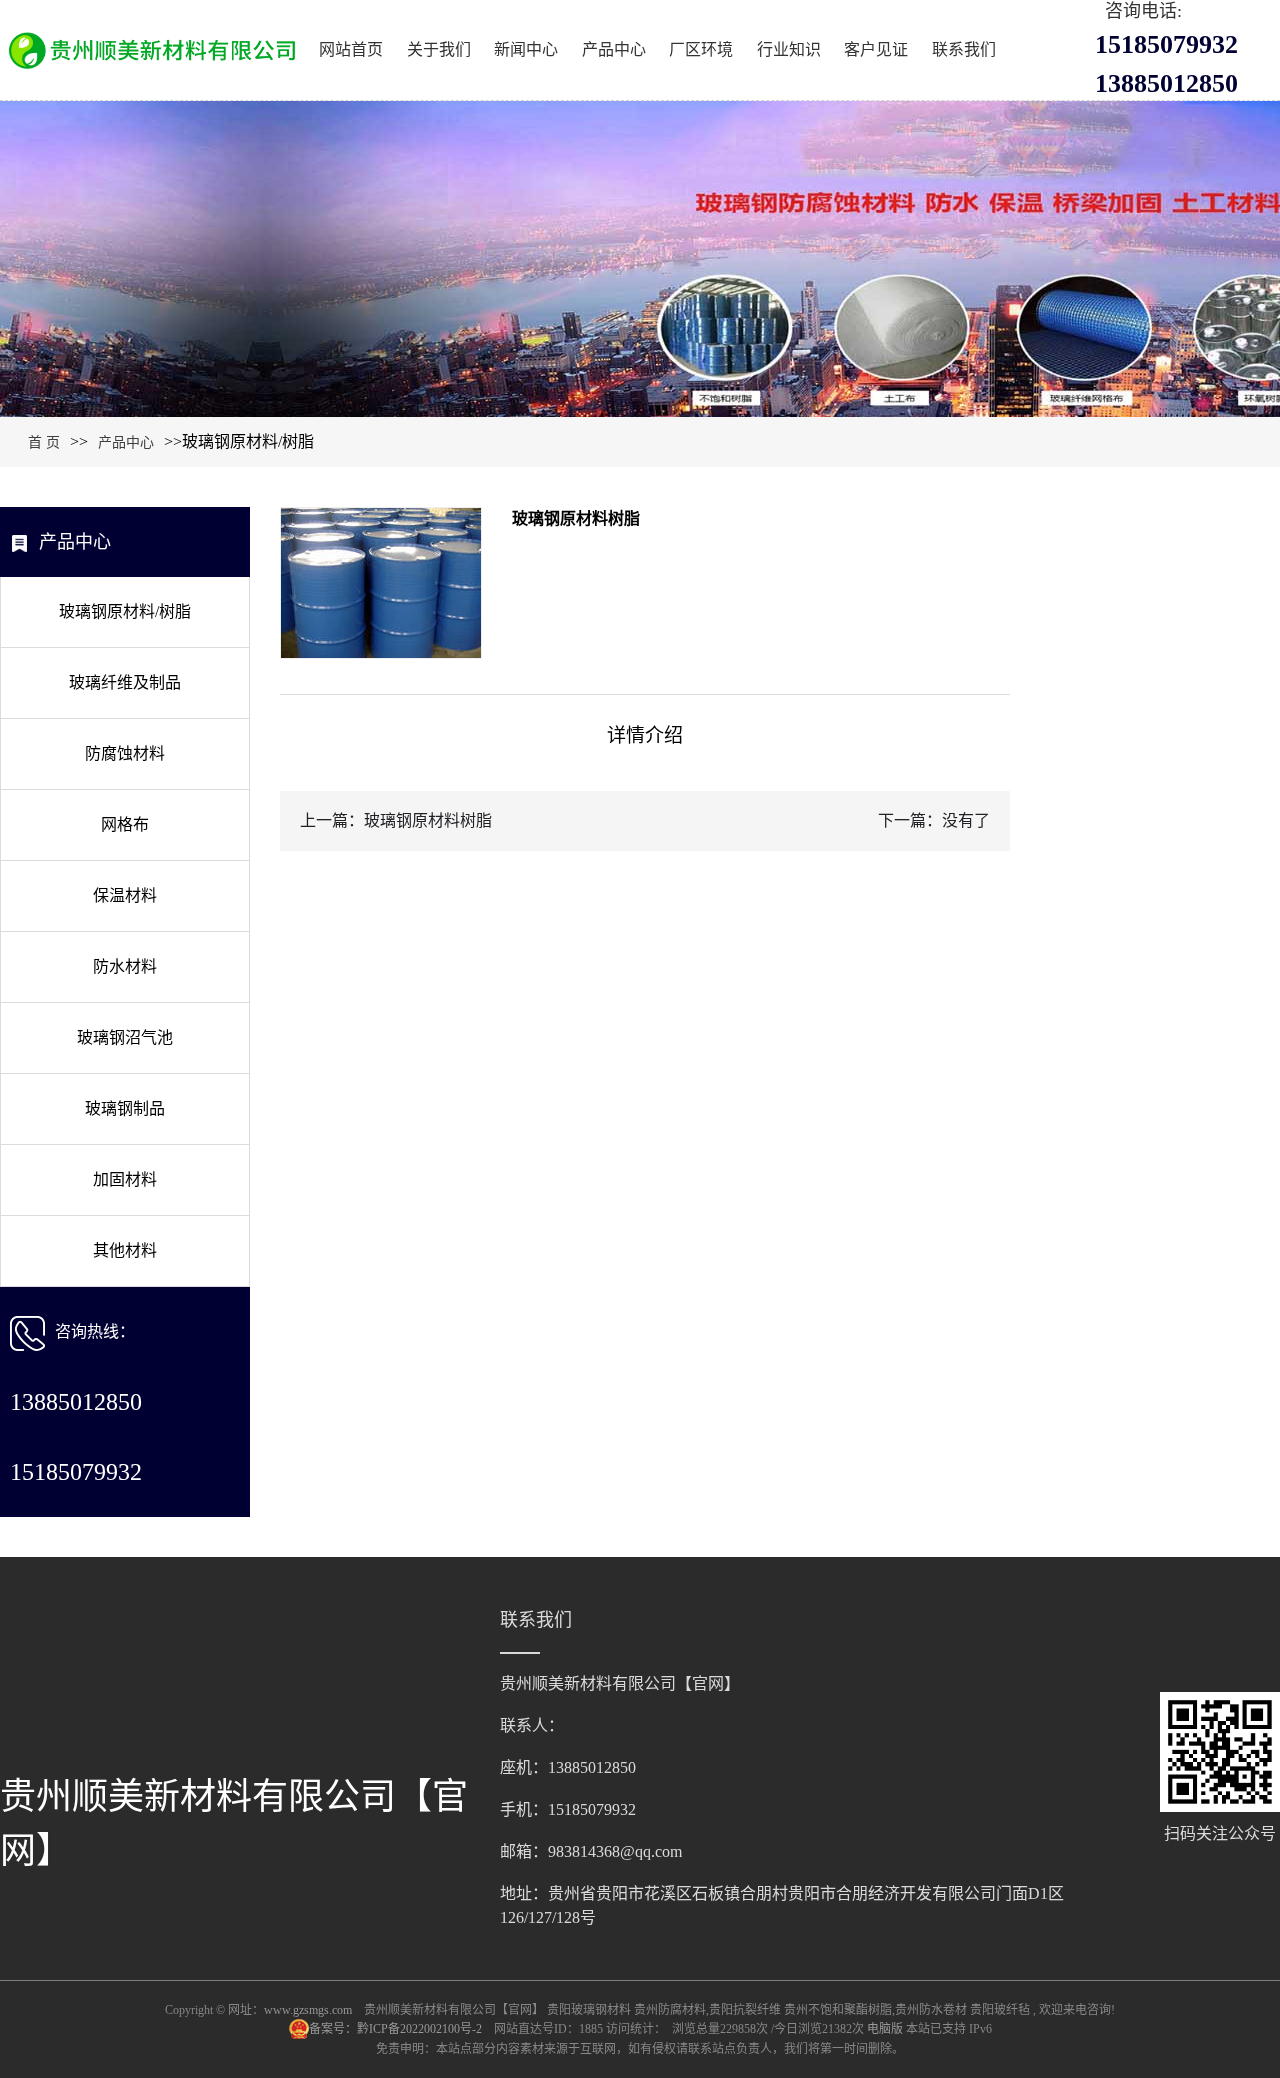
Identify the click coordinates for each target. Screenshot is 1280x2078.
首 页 (44, 442)
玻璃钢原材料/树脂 (125, 611)
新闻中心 (526, 49)
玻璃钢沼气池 (125, 1037)
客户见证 (876, 49)
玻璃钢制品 (125, 1108)
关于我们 (439, 49)
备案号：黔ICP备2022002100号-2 (397, 2029)
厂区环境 (701, 49)
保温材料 (125, 895)
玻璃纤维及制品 (125, 682)
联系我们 (964, 49)
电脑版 (885, 2029)
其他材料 (125, 1250)
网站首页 (351, 49)
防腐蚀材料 (125, 753)
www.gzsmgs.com (308, 2010)
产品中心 (614, 49)
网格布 (125, 824)
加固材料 (125, 1179)
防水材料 (125, 966)
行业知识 (789, 49)
